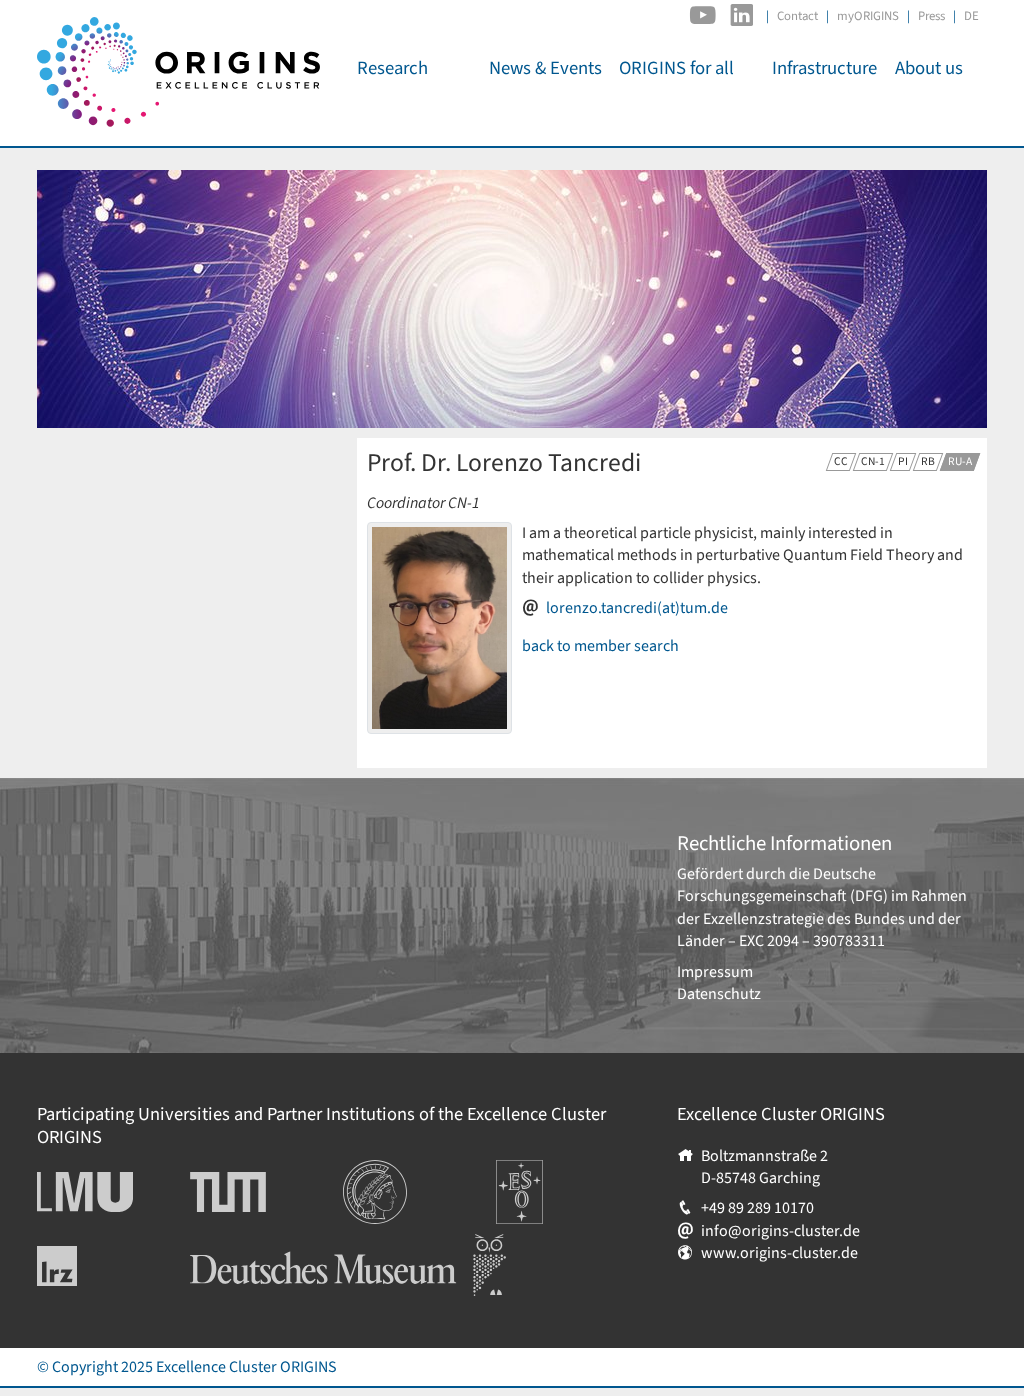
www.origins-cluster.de (779, 1253)
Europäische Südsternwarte (546, 1182)
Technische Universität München (266, 1192)
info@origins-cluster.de (780, 1231)
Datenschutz (719, 994)
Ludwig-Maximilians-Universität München (107, 1192)
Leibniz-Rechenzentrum (90, 1266)
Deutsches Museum (255, 1245)
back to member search (600, 646)
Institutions (381, 1171)
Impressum (715, 972)
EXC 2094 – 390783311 (812, 941)
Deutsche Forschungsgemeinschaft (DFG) (782, 885)
